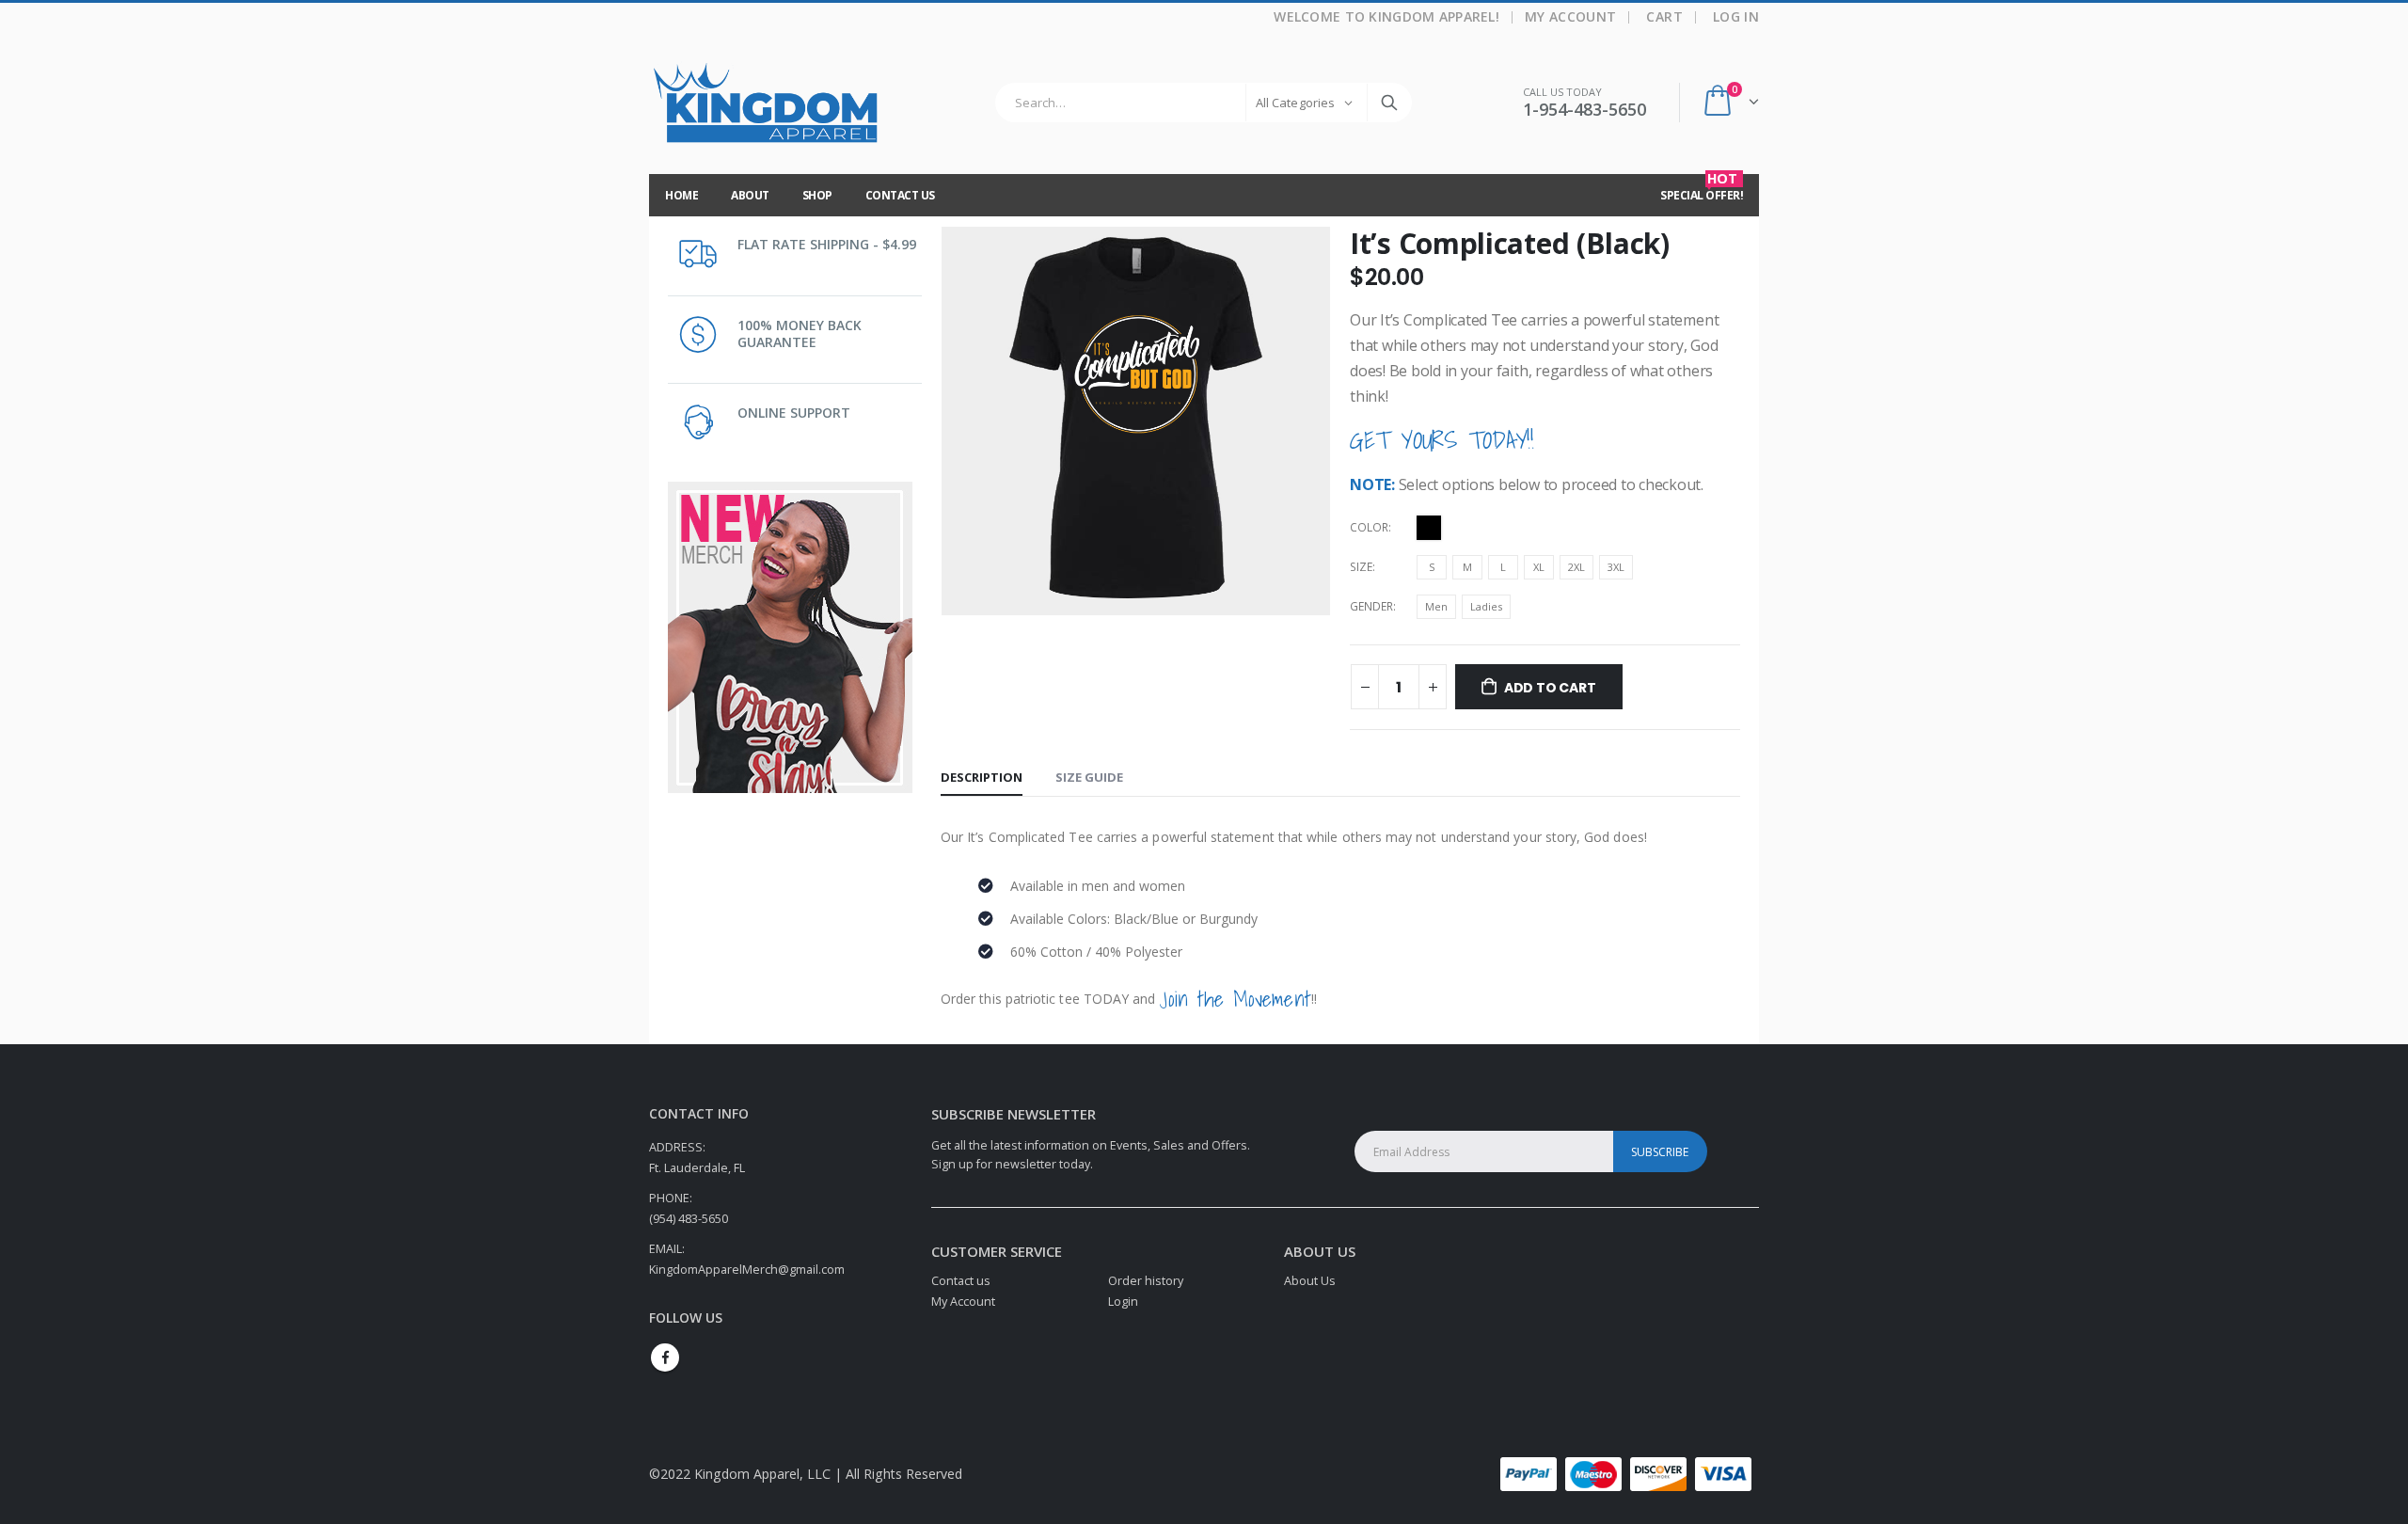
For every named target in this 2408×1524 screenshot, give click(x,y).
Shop (817, 195)
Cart (1664, 16)
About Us (1310, 1281)
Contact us (961, 1281)
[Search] (1389, 103)
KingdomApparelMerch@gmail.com (747, 1270)
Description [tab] (982, 777)
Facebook (665, 1357)
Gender (1371, 606)
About (750, 195)
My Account (1571, 16)
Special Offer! (1702, 189)
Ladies (1486, 606)
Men (1436, 606)
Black (1429, 528)
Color (1369, 527)
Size (1361, 567)
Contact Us (900, 195)
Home (681, 195)
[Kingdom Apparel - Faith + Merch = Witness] (767, 103)
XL (1539, 567)
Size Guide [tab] (1089, 777)
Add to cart (1550, 688)
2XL (1576, 567)
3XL (1616, 567)
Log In (1736, 16)
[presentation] (945, 421)
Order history (1146, 1281)
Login (1123, 1302)
